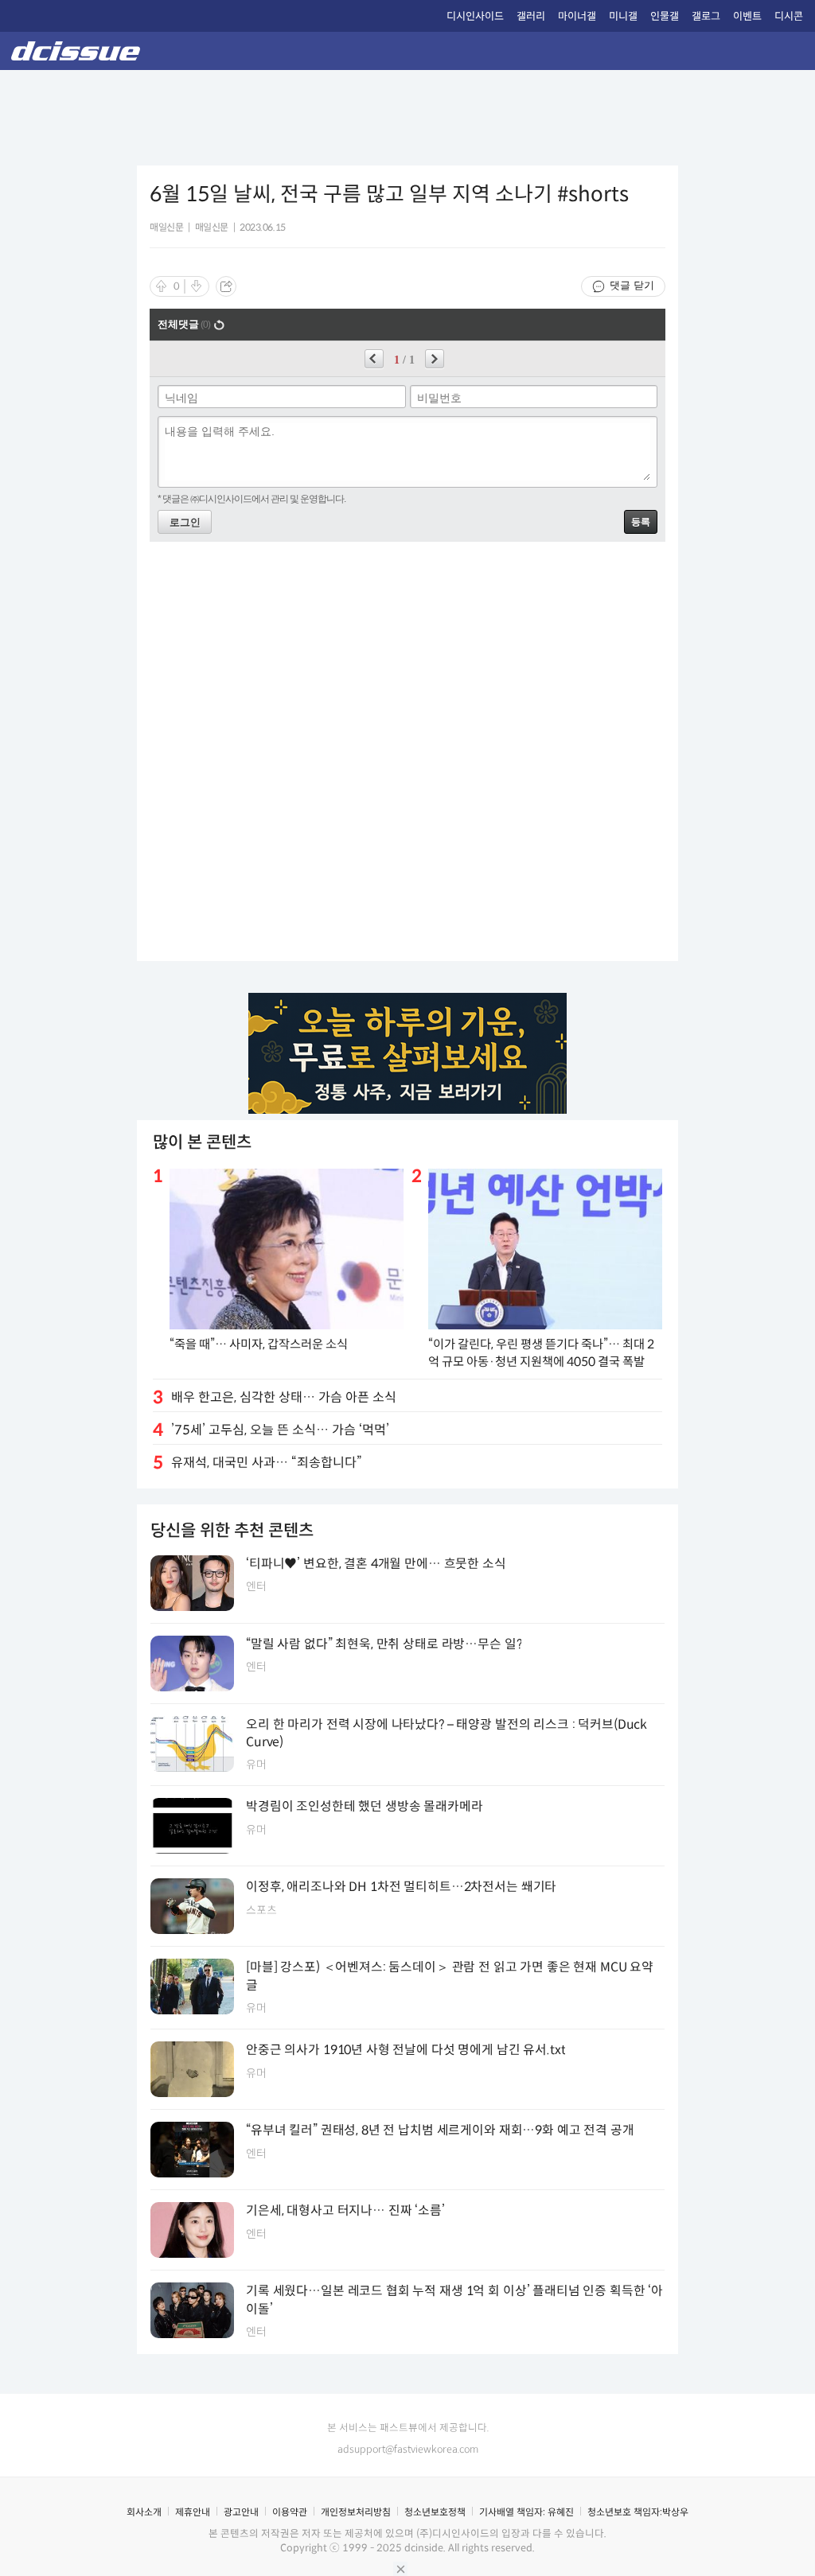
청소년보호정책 (435, 2512)
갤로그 (706, 16)
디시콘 (789, 16)
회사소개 (144, 2512)
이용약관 (290, 2512)
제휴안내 (193, 2512)
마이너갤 (577, 16)
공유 (226, 286)
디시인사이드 (475, 16)
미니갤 (623, 16)
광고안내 (241, 2512)
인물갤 (665, 16)
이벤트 (747, 16)
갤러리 (531, 16)
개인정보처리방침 (356, 2512)
